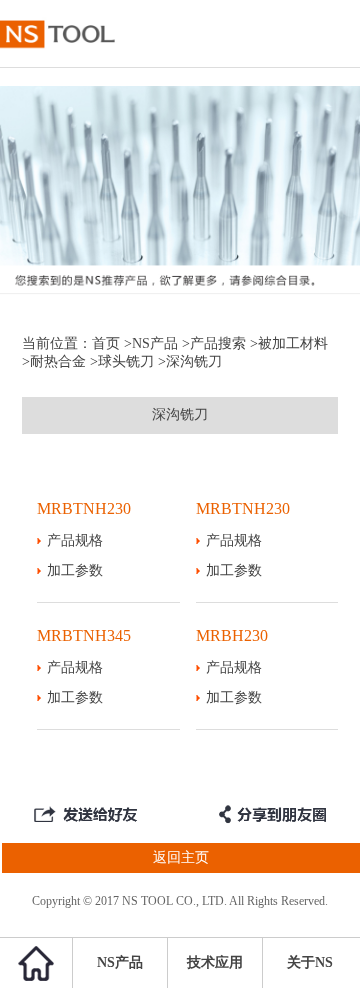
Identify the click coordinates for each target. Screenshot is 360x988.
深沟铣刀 (180, 414)
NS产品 (155, 343)
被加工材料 (293, 343)
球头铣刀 (126, 361)
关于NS (310, 962)
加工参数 (75, 570)
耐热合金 (58, 361)
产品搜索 (218, 343)
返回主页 (181, 857)
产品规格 (75, 540)
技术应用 (215, 962)
